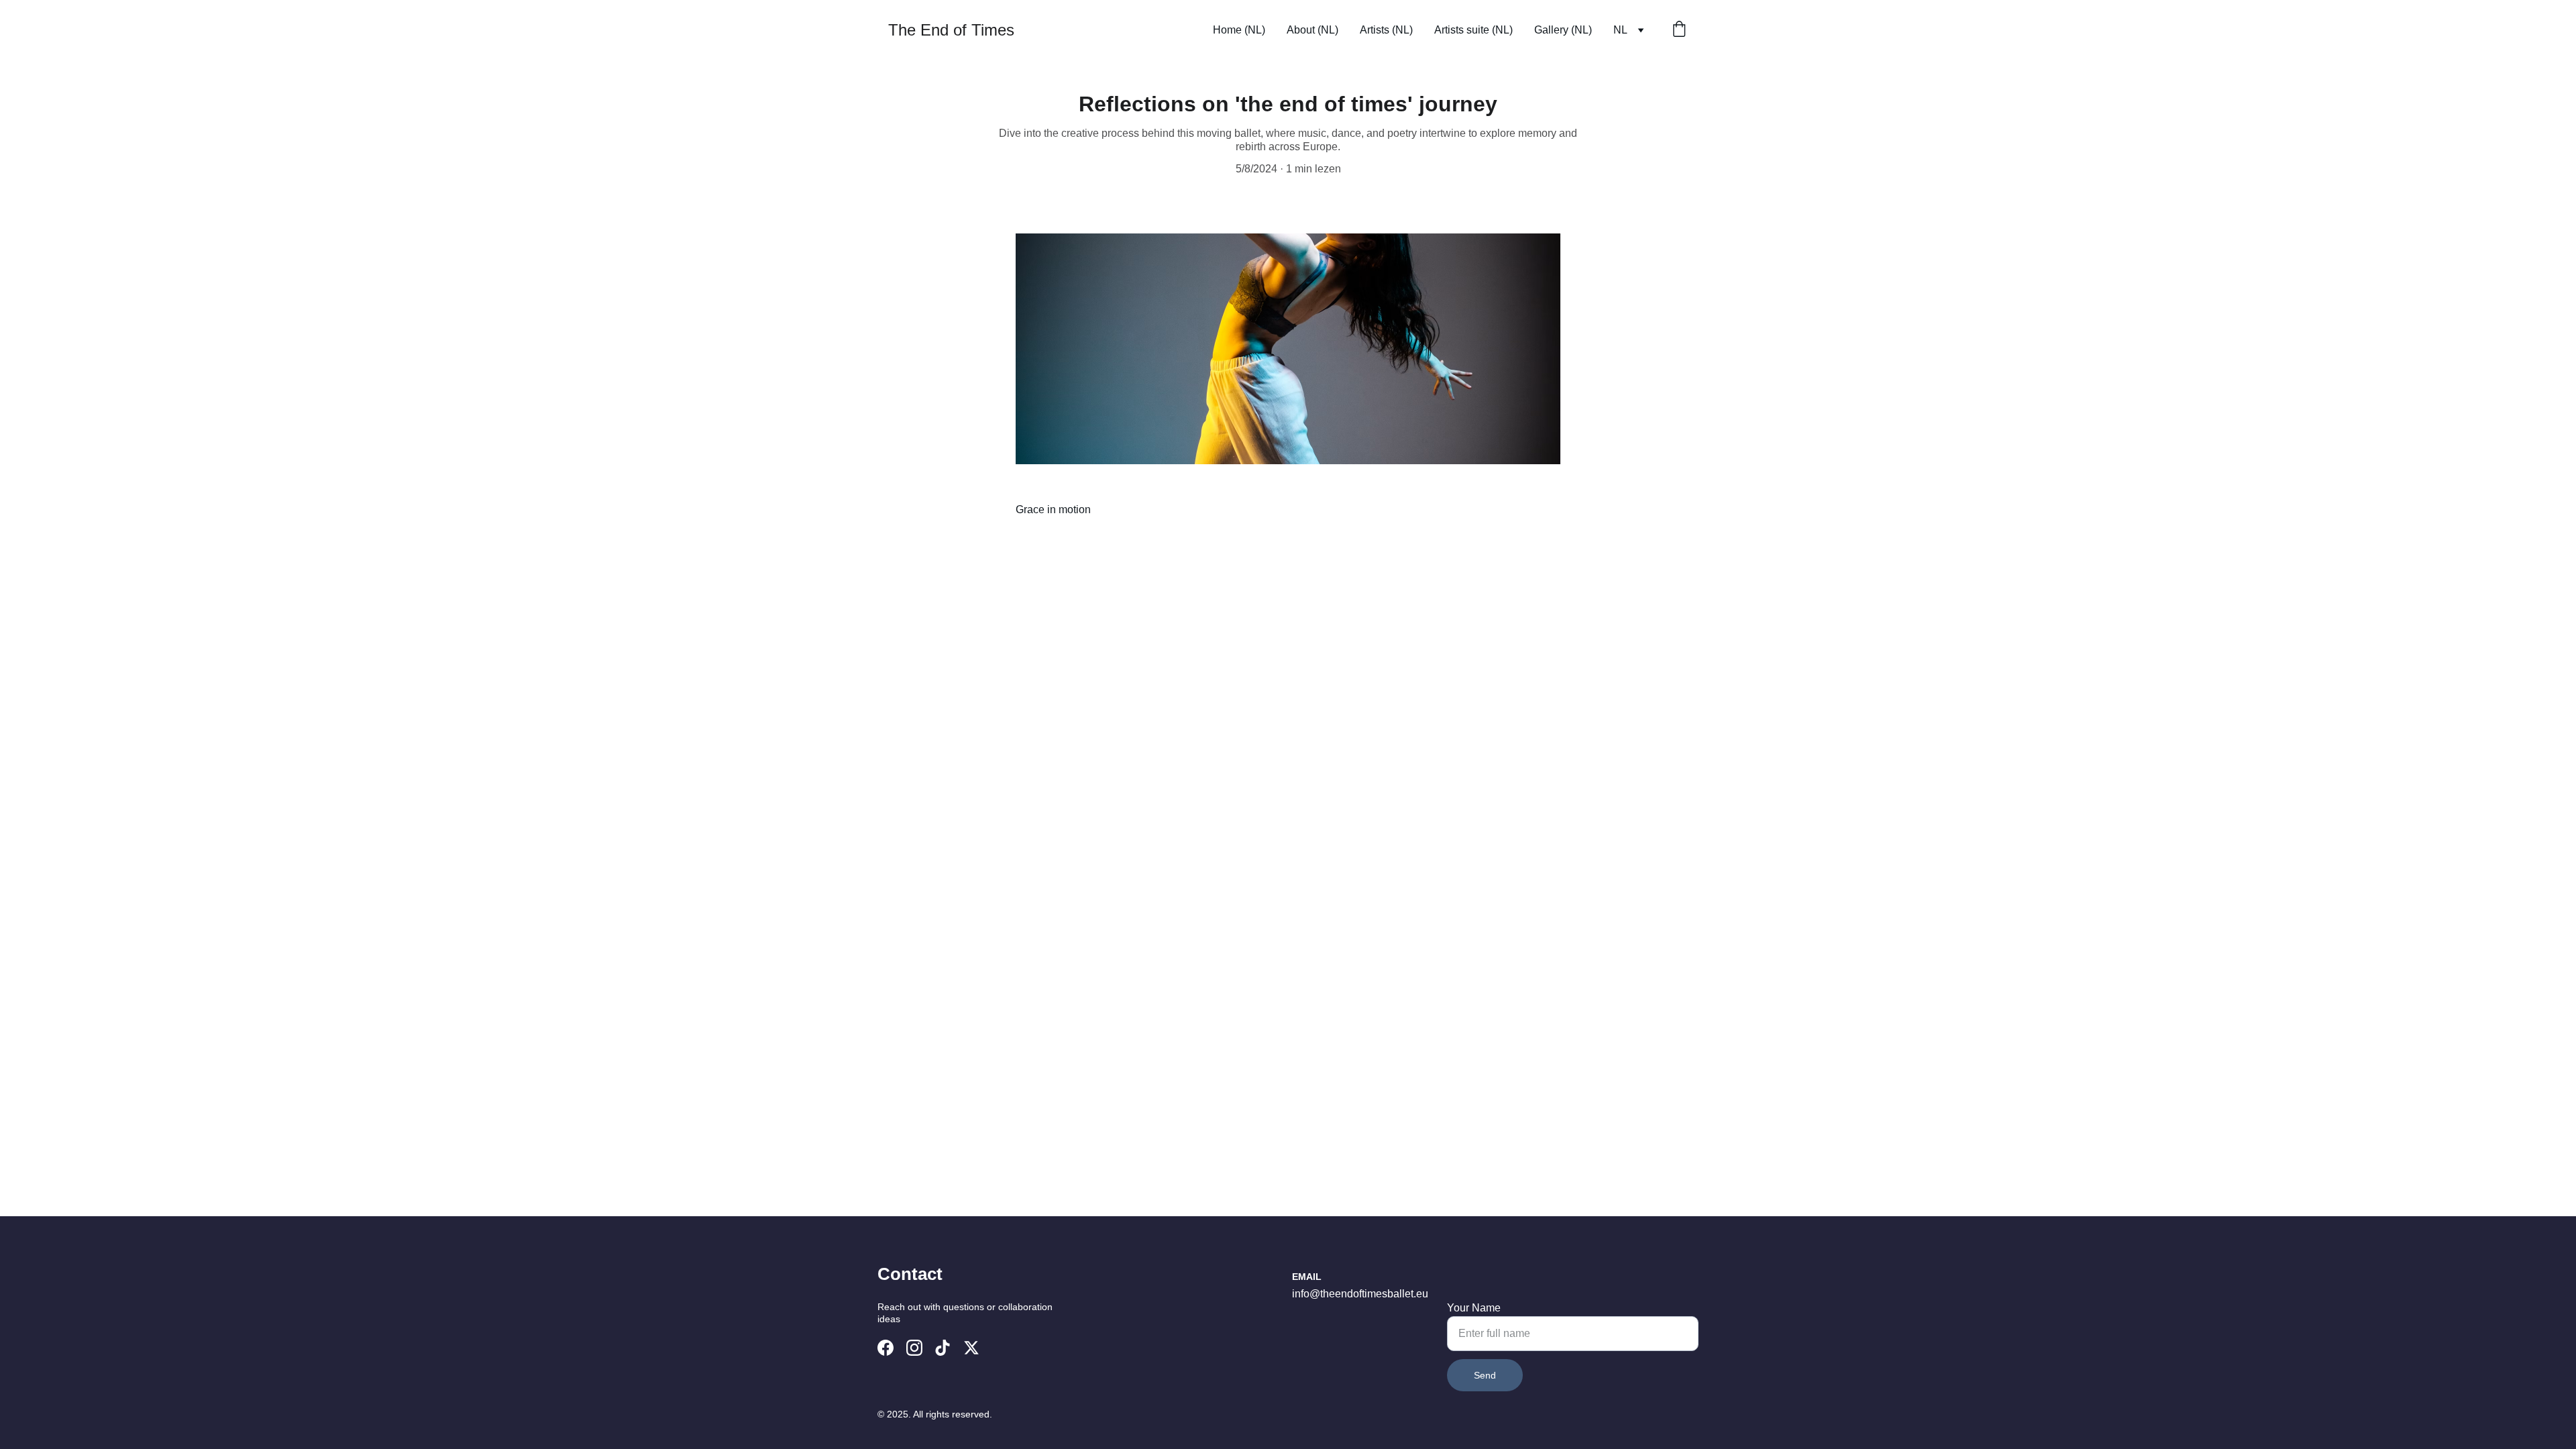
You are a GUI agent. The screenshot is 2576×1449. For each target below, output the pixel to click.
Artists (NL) (1386, 30)
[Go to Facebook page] (885, 1348)
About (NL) (1312, 30)
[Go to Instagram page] (914, 1348)
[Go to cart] (1679, 30)
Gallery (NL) (1563, 30)
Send (1485, 1375)
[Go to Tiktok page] (943, 1348)
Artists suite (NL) (1473, 30)
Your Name (1474, 1308)
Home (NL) (1239, 30)
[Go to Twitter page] (971, 1348)
